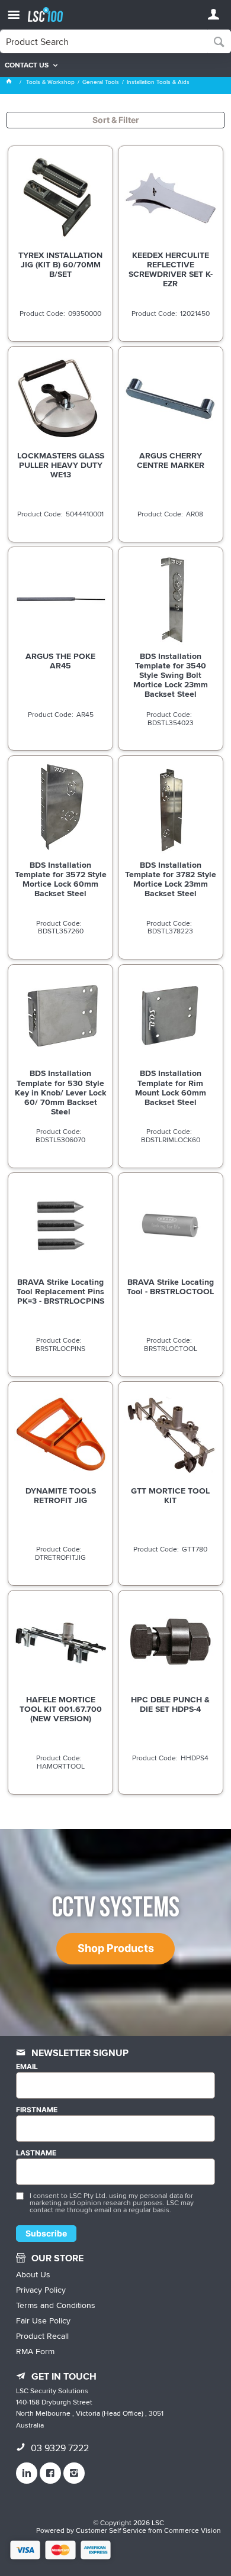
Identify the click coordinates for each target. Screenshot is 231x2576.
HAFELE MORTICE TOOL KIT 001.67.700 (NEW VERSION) (61, 1709)
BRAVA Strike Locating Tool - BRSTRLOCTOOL (170, 1287)
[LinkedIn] (27, 2473)
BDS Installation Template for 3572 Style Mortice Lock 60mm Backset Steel (61, 879)
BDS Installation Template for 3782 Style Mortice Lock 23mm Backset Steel (171, 879)
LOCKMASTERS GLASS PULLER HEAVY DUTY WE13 (61, 465)
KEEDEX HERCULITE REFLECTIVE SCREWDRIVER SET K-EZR (171, 269)
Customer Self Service (111, 2530)
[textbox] (104, 41)
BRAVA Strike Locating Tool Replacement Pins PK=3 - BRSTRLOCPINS (60, 1291)
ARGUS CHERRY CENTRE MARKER (171, 460)
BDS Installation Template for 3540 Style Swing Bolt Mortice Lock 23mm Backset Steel (171, 675)
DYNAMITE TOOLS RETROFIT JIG (61, 1495)
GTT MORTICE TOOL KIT (170, 1495)
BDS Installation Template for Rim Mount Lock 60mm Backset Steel (171, 1087)
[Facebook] (50, 2473)
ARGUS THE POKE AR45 (60, 661)
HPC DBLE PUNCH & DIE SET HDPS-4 (170, 1704)
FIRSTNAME (37, 2110)
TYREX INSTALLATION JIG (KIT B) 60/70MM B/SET (60, 264)
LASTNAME (36, 2153)
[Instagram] (74, 2473)
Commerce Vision (192, 2530)
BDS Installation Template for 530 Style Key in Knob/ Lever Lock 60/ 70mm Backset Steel (60, 1092)
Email (27, 2067)
